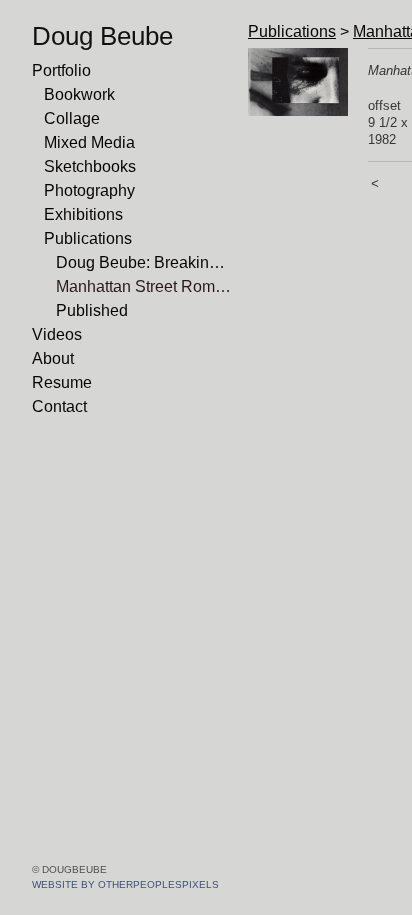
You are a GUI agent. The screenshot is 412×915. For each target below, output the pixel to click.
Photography (89, 190)
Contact (59, 406)
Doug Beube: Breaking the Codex (144, 262)
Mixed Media (89, 142)
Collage (72, 118)
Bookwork (79, 94)
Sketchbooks (90, 166)
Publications (88, 238)
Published (92, 310)
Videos (57, 334)
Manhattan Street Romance (144, 286)
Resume (62, 382)
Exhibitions (83, 214)
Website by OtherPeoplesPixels (125, 884)
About (53, 358)
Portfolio (61, 70)
